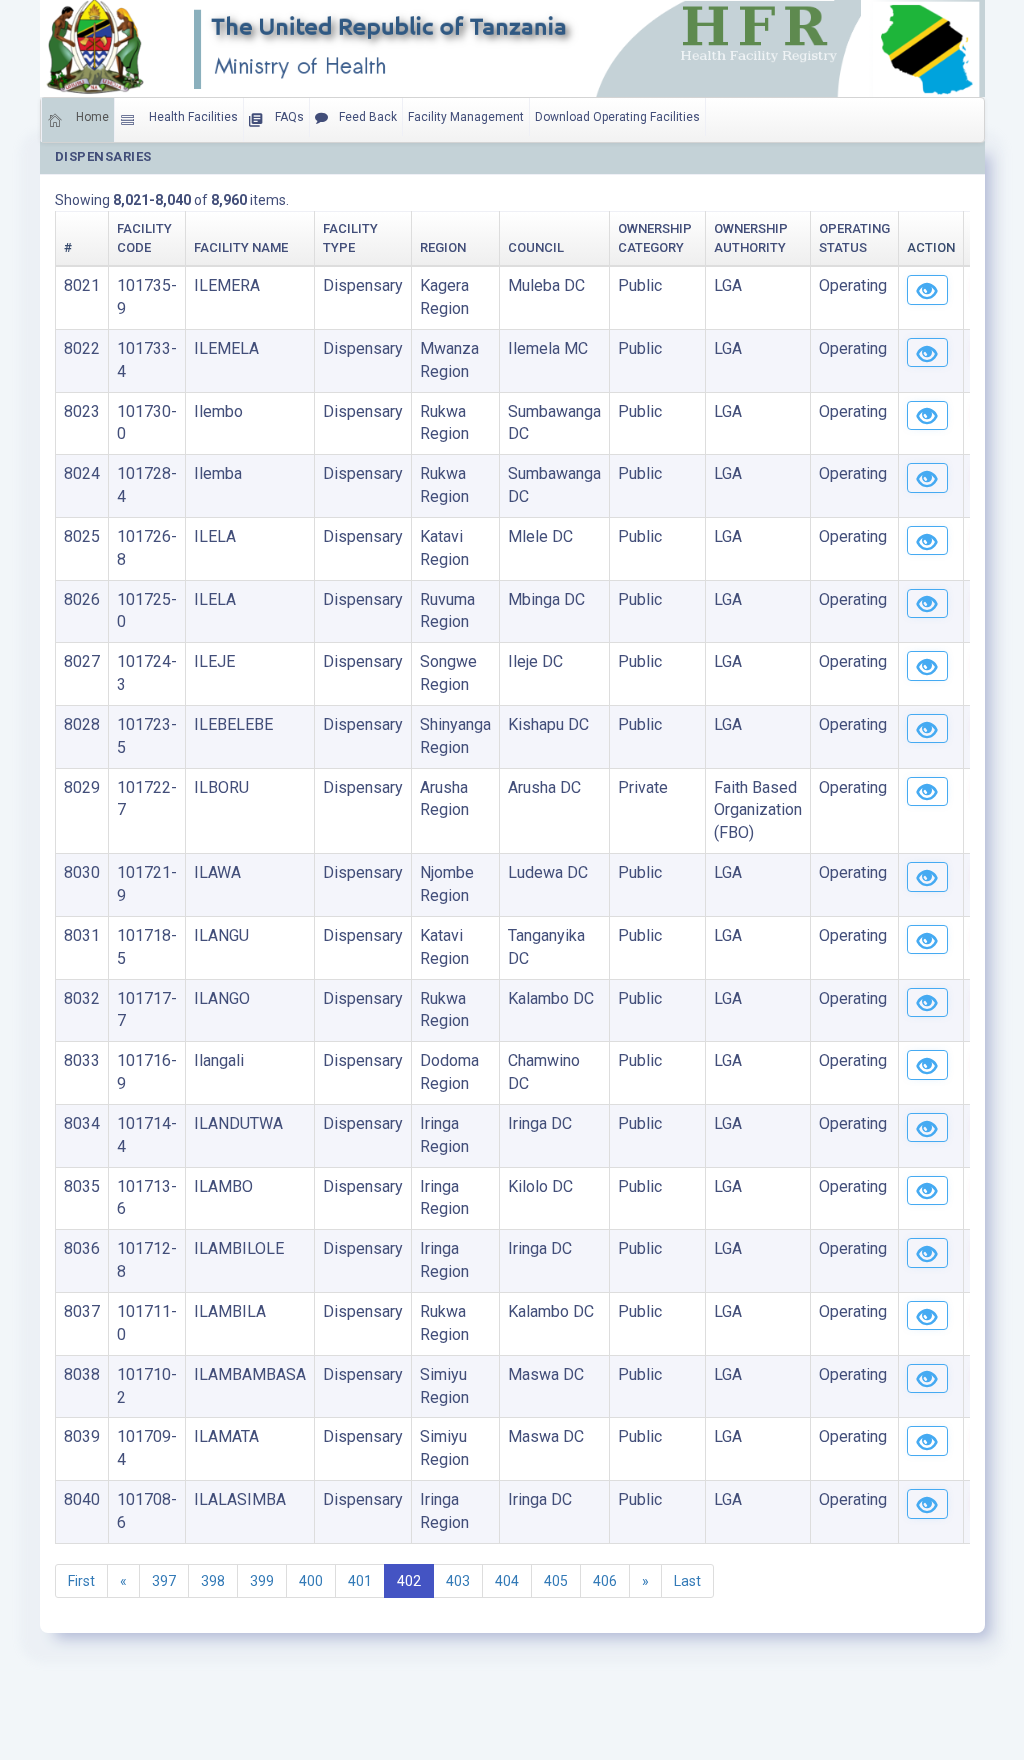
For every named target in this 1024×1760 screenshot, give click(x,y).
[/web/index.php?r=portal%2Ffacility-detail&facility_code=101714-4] (927, 1128)
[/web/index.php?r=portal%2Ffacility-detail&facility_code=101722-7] (927, 792)
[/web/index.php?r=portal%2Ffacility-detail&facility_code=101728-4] (927, 478)
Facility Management (466, 117)
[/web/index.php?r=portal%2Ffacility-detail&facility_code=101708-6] (927, 1504)
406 (605, 1581)
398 (213, 1581)
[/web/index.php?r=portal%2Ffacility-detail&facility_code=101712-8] (927, 1253)
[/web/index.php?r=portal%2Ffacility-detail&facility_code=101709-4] (927, 1441)
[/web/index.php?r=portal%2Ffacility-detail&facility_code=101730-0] (927, 416)
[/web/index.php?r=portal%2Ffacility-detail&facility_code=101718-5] (927, 940)
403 (458, 1581)
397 (164, 1581)
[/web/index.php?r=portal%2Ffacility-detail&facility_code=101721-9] (927, 877)
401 (360, 1581)
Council (536, 247)
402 (409, 1581)
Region (443, 247)
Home (91, 117)
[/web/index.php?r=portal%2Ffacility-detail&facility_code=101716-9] (927, 1065)
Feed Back (366, 117)
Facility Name (241, 247)
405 (556, 1581)
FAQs (288, 117)
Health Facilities (192, 117)
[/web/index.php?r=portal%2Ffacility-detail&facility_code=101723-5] (927, 729)
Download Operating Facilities (617, 117)
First (81, 1581)
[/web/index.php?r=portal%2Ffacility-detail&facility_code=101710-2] (927, 1379)
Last (687, 1581)
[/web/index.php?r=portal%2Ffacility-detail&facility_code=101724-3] (927, 666)
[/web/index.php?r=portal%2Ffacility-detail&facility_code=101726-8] (927, 541)
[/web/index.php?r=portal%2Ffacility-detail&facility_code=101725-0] (927, 604)
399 (262, 1581)
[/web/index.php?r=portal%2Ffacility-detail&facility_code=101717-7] (927, 1003)
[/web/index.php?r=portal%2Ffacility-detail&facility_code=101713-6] (927, 1191)
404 (507, 1581)
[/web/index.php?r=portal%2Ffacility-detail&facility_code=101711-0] (927, 1316)
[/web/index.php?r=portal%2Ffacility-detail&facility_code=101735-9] (927, 290)
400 (311, 1581)
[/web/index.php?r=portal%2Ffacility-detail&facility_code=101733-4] (927, 353)
